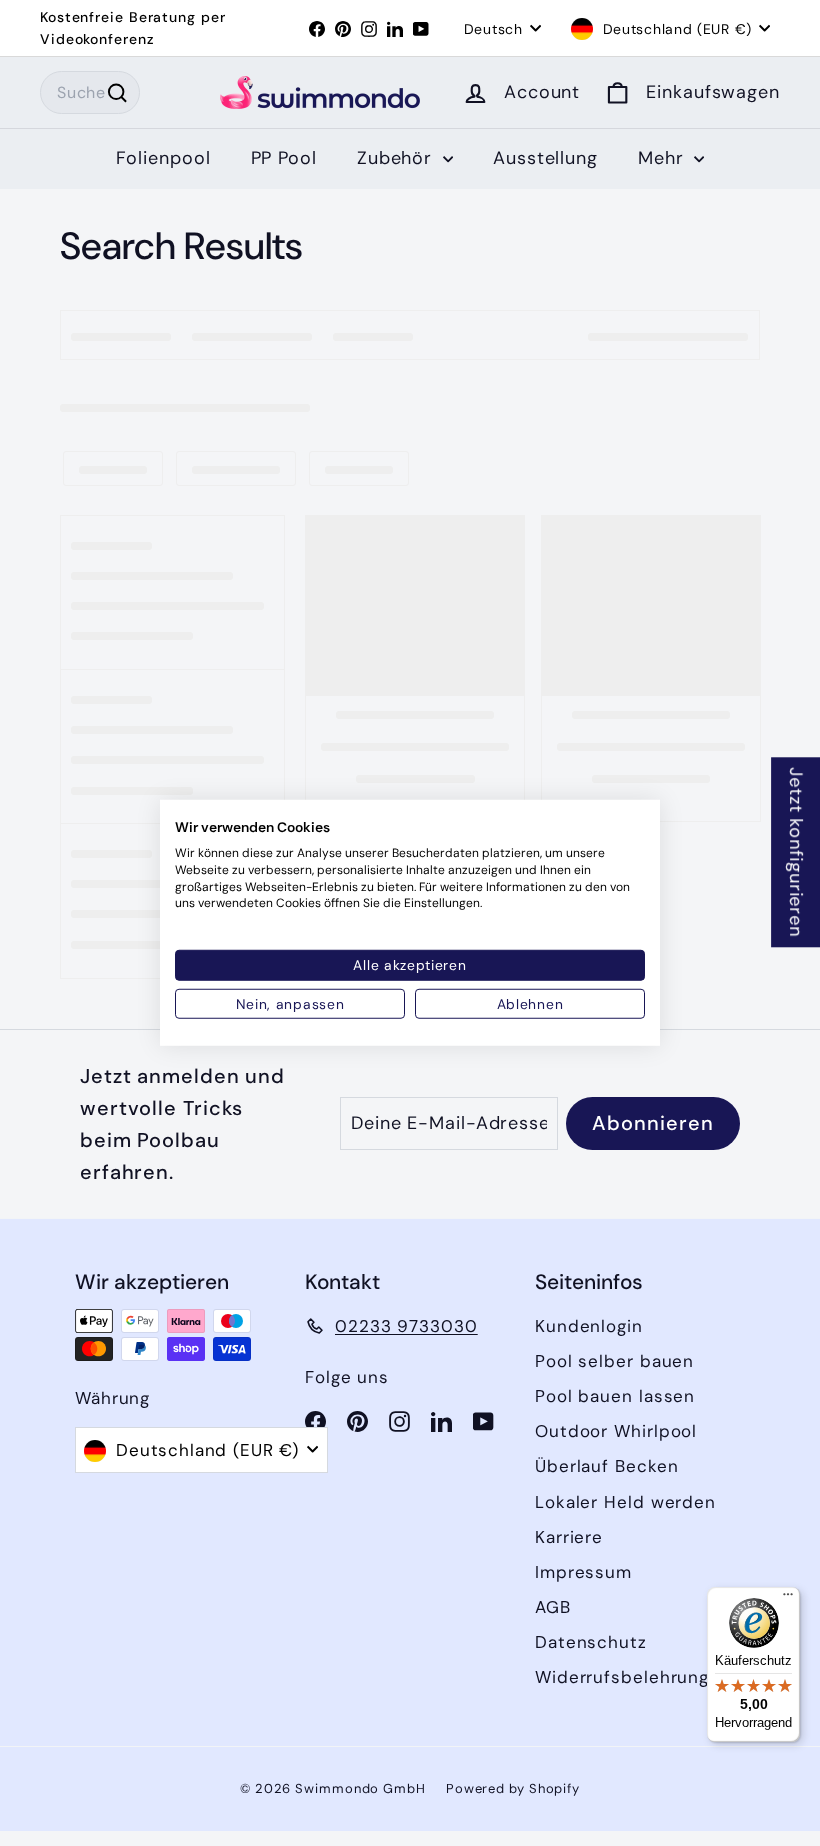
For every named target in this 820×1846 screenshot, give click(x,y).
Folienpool (163, 158)
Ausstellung (545, 158)
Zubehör (397, 158)
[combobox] (90, 93)
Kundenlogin (589, 1326)
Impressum (583, 1572)
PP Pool (284, 158)
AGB (553, 1607)
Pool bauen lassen (615, 1396)
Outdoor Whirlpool (616, 1431)
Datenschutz (591, 1642)
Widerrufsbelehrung (622, 1677)
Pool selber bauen (614, 1361)
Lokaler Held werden (625, 1502)
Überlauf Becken (607, 1466)
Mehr (664, 158)
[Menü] (788, 1599)
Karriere (569, 1537)
